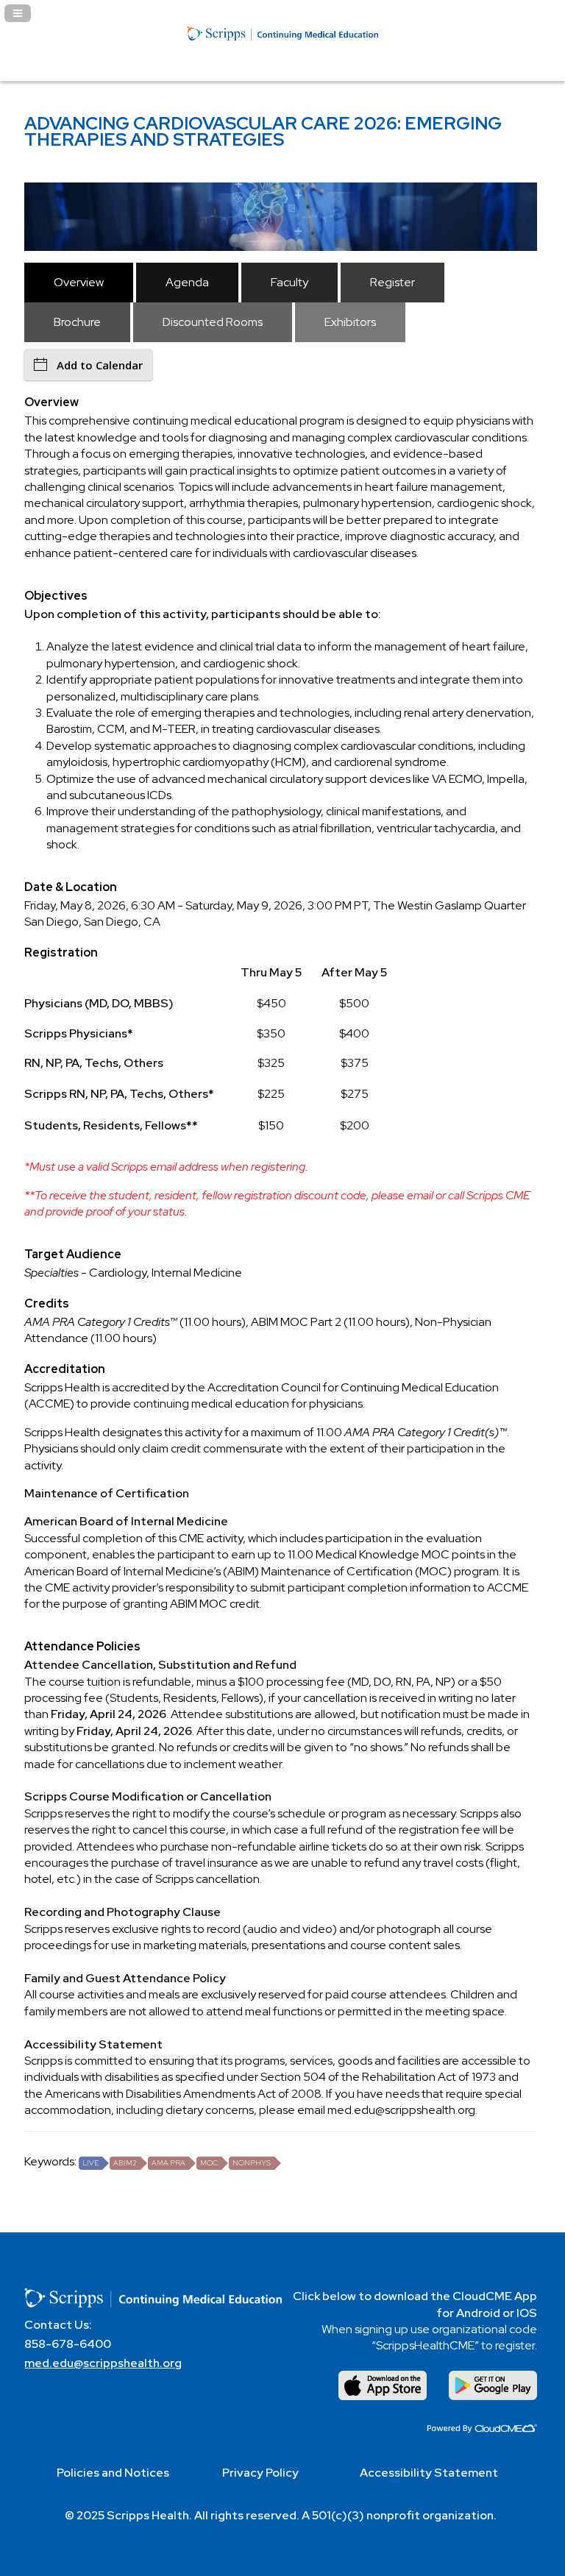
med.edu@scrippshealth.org (103, 2363)
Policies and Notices (113, 2473)
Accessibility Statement (429, 2473)
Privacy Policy (260, 2473)
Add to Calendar (100, 365)
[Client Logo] (282, 67)
